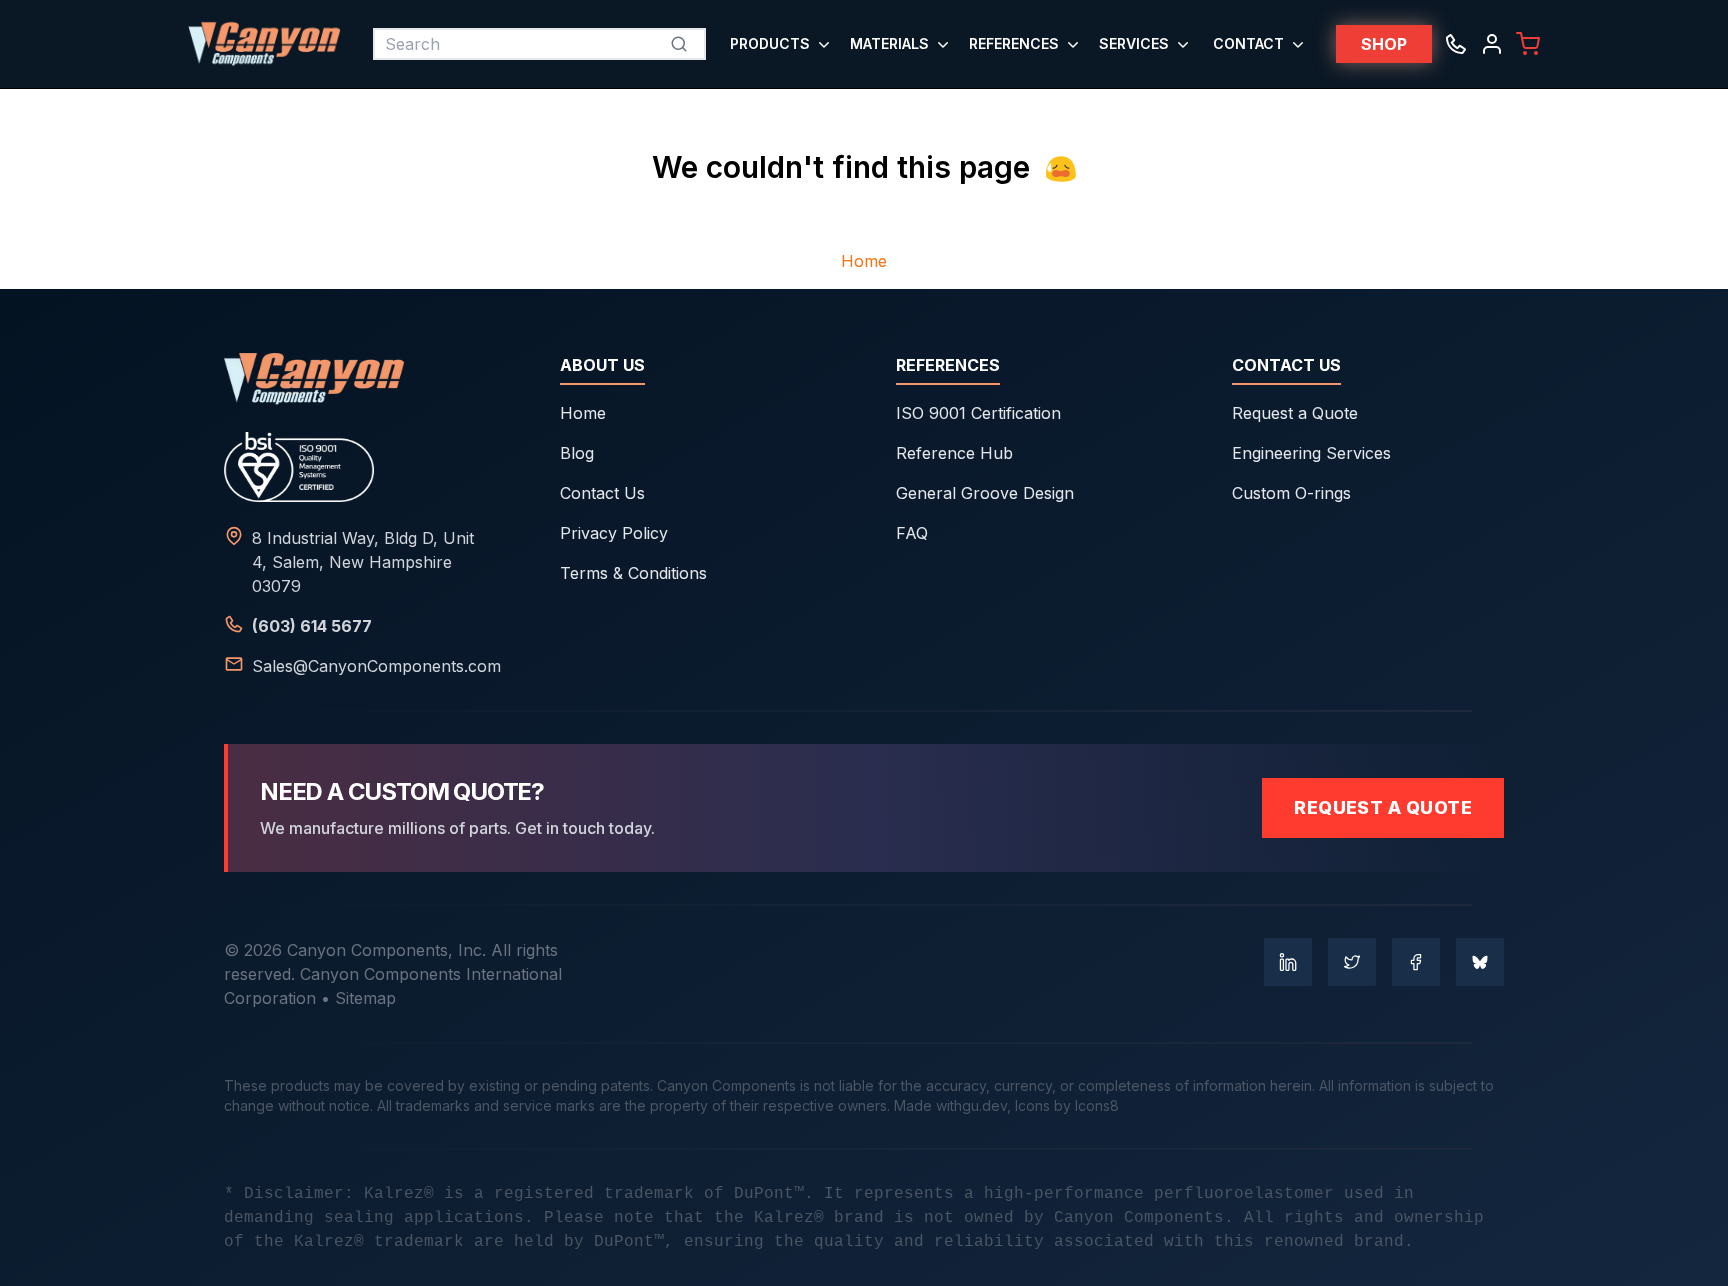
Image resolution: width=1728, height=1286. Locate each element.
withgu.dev (971, 1105)
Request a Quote (1295, 413)
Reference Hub (954, 453)
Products (770, 43)
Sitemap (365, 998)
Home (864, 261)
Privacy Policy (614, 533)
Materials (889, 43)
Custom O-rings (1291, 493)
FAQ (912, 533)
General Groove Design (985, 493)
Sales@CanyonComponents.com (376, 666)
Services (1134, 43)
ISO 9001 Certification (978, 413)
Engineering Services (1311, 453)
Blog (577, 453)
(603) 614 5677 (312, 626)
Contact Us (602, 493)
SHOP (1384, 44)
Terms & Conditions (633, 573)
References (1014, 43)
